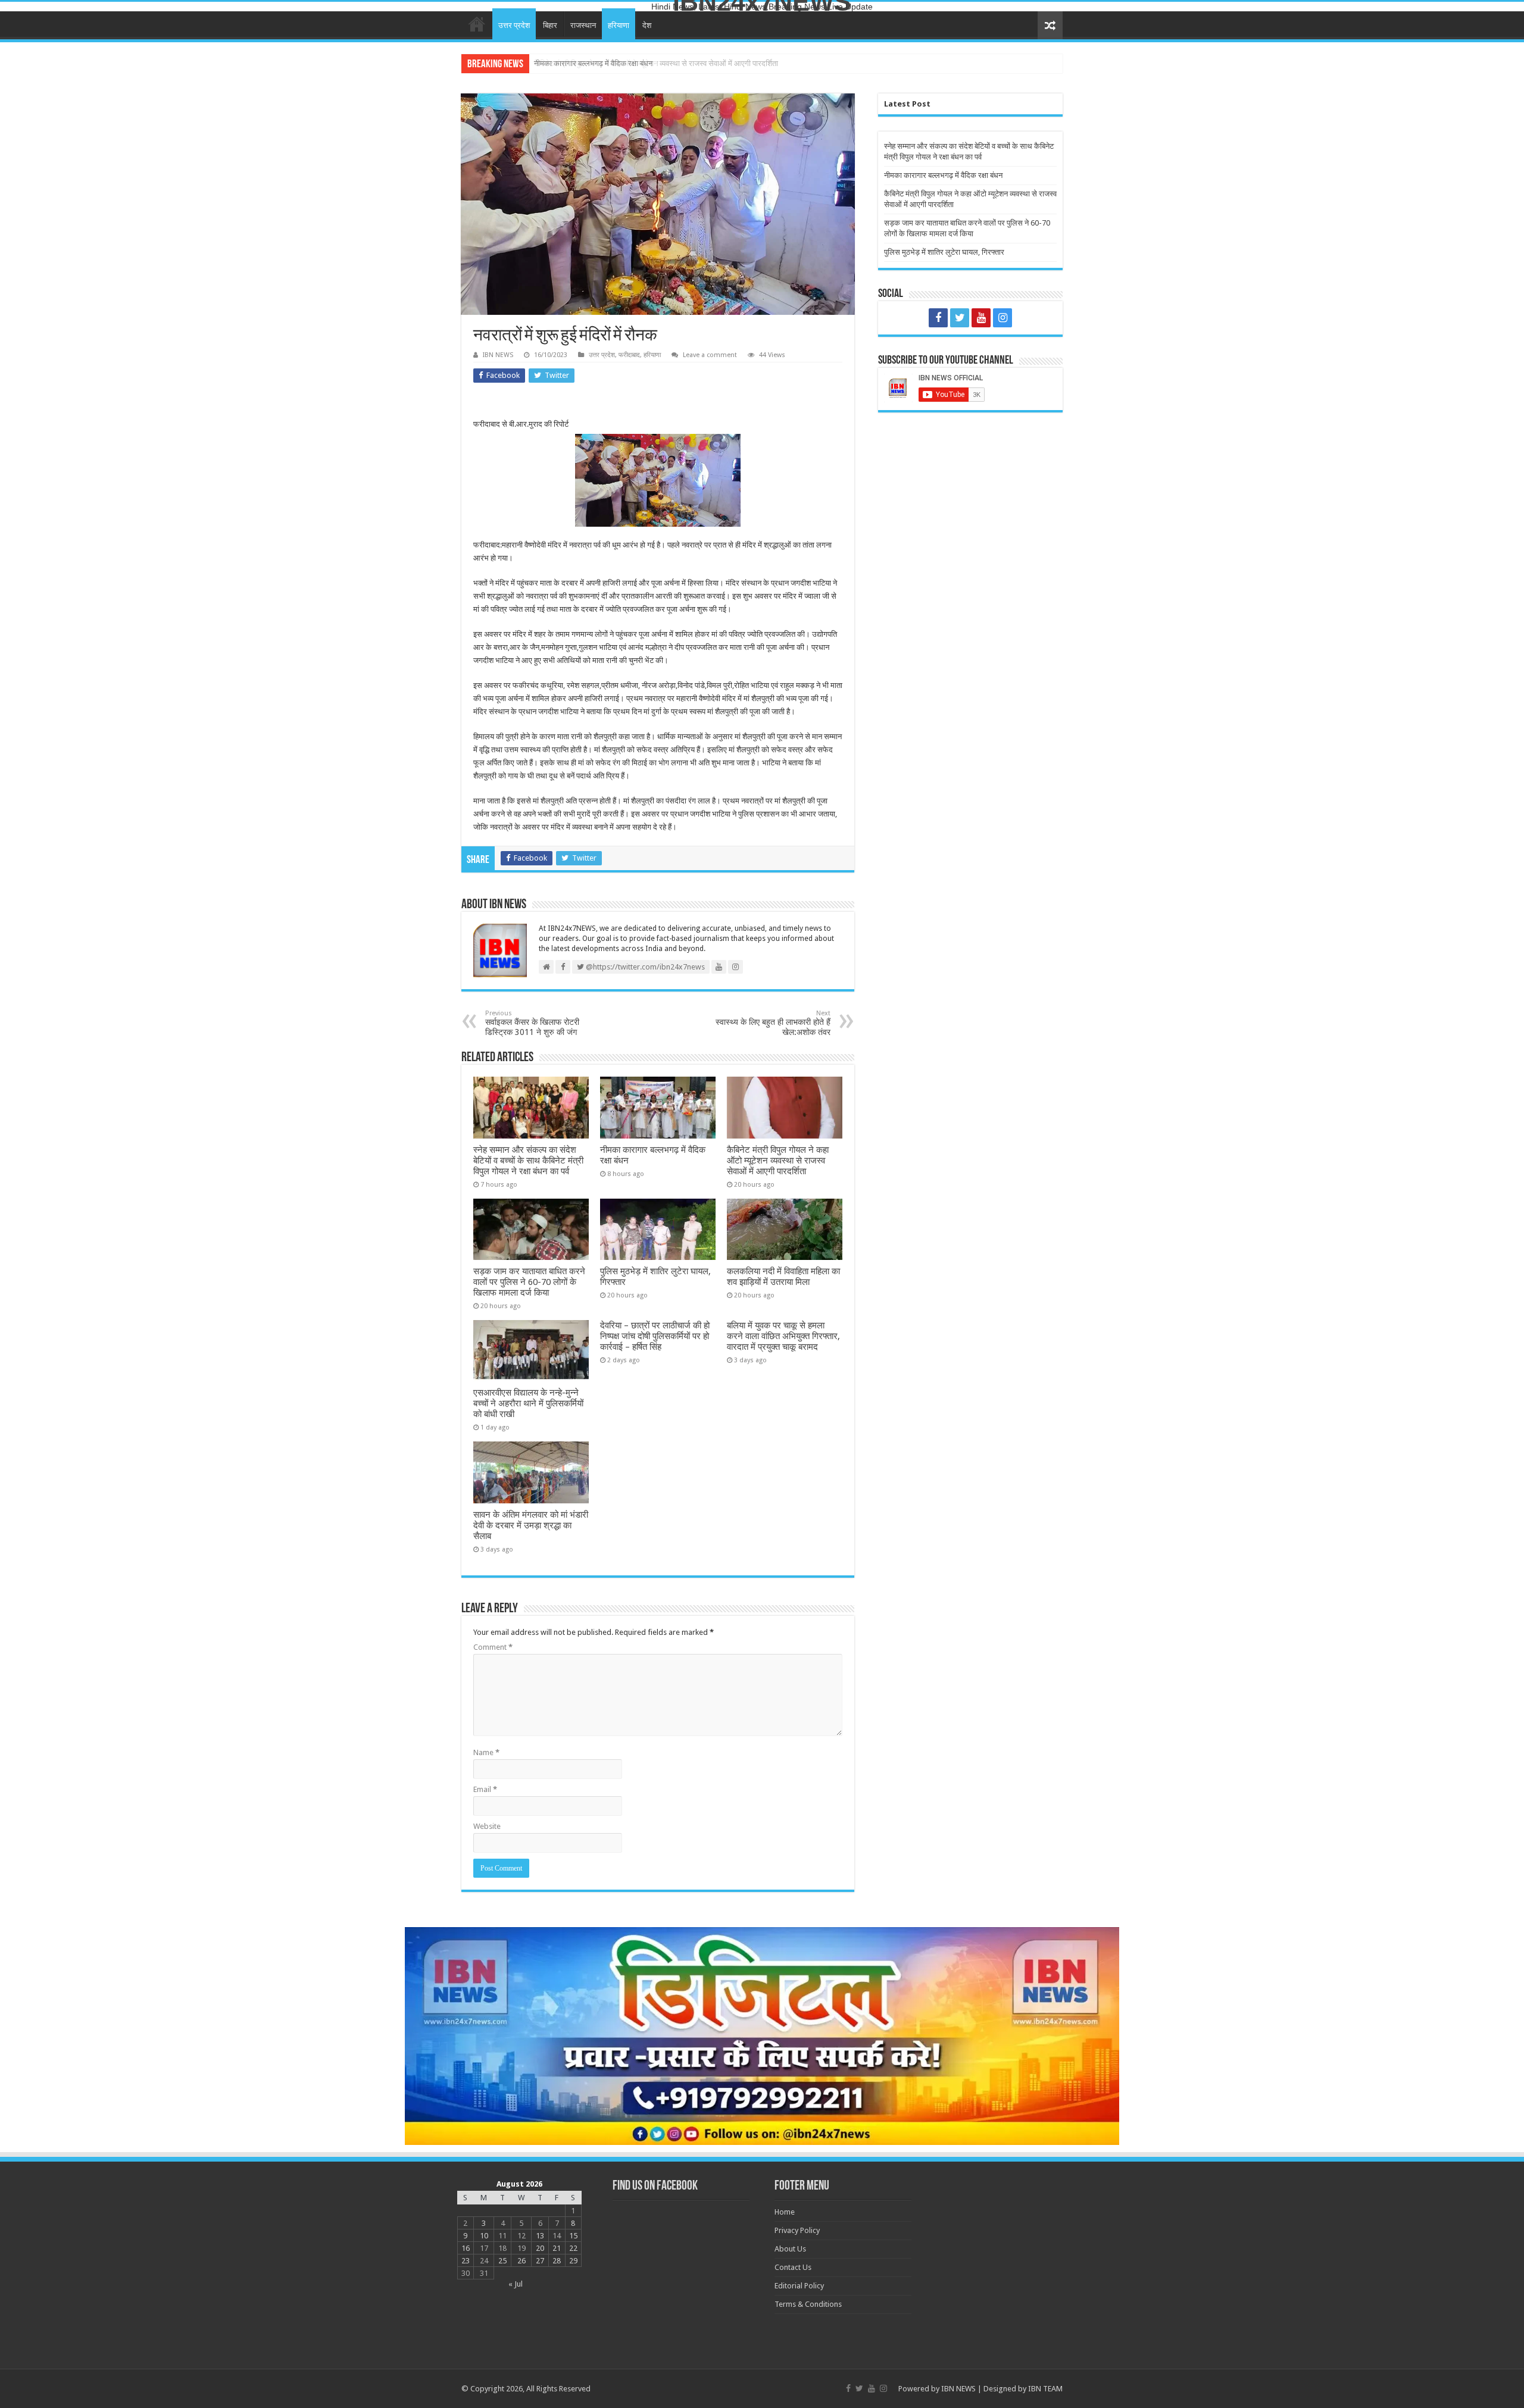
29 (573, 2261)
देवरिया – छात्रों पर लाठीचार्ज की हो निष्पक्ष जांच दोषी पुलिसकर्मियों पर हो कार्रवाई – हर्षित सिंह (655, 1336)
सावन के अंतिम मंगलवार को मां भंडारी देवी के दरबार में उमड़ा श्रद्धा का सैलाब (531, 1525)
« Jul (516, 2284)
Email (485, 1789)
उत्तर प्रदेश (514, 25)
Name (486, 1752)
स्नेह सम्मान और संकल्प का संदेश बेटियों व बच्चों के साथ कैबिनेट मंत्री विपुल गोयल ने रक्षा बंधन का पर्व (528, 1161)
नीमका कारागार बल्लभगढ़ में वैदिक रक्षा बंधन (943, 175)
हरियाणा (619, 25)
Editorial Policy (799, 2286)
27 (540, 2261)
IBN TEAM (1045, 2389)
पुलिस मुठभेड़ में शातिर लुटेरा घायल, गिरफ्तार (944, 252)
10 (484, 2236)
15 (573, 2236)
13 (540, 2236)
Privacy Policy (797, 2230)
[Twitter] (960, 318)
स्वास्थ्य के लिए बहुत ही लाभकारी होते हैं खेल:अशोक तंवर (773, 1023)
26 (521, 2261)
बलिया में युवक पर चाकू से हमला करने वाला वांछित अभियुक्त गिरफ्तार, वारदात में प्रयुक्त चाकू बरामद (783, 1336)
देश (647, 25)
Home (477, 24)
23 (466, 2261)
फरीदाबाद (629, 355)
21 (557, 2248)
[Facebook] (938, 318)
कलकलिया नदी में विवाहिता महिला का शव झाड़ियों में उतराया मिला (783, 1277)
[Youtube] (981, 318)
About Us (790, 2249)
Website (487, 1826)
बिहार (550, 25)
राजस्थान (583, 25)
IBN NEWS (498, 355)
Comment (493, 1647)
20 (540, 2248)
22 (573, 2248)
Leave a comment (710, 355)
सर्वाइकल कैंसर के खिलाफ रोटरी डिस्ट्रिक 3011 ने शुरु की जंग (532, 1023)
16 (466, 2248)
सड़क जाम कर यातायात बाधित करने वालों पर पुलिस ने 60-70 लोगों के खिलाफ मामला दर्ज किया (529, 1282)
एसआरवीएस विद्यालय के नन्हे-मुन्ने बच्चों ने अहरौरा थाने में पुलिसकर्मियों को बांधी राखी (528, 1403)
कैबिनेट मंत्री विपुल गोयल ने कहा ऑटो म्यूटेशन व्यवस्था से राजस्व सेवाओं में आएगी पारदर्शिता (656, 63)
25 (502, 2261)
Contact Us (793, 2267)
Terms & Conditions (808, 2304)
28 (557, 2261)
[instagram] (1003, 318)
